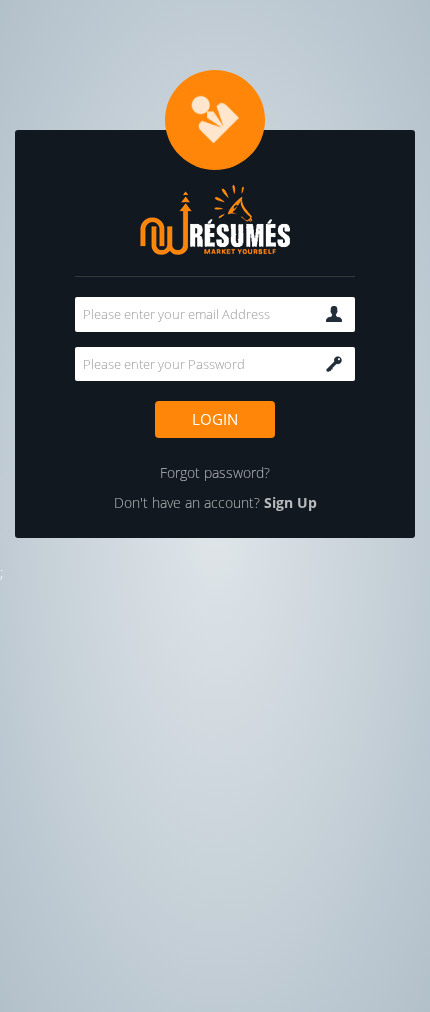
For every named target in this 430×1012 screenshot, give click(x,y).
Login (215, 419)
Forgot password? (215, 472)
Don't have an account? (215, 502)
